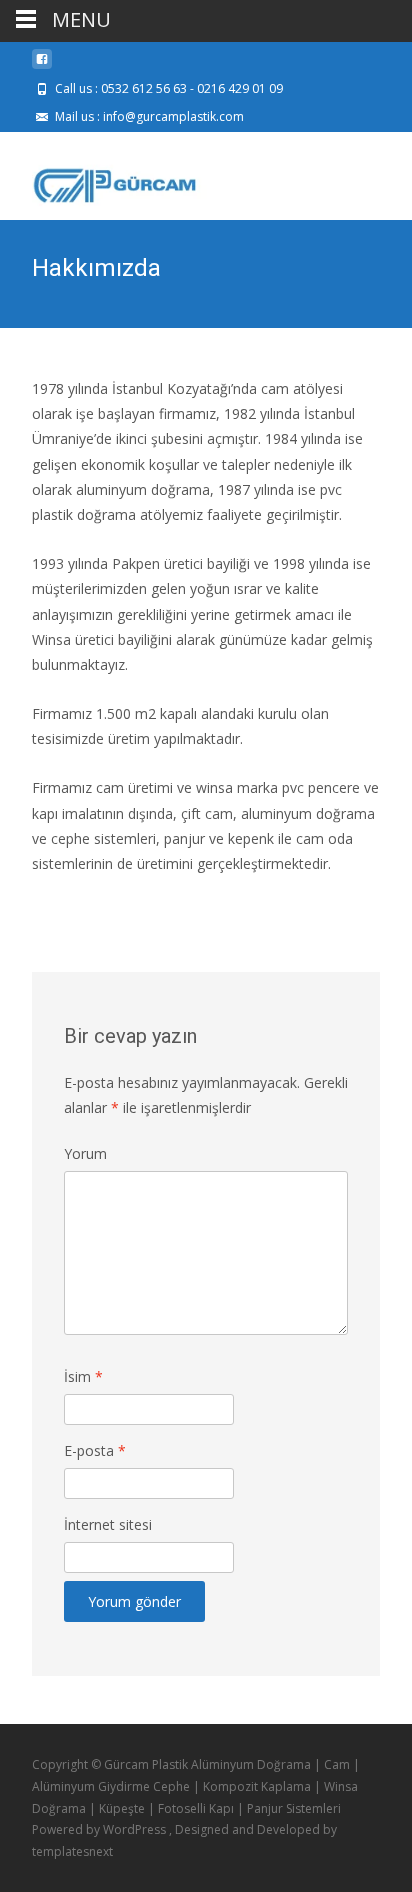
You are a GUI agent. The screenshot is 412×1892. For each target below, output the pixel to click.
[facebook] (42, 66)
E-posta (95, 1450)
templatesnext (72, 1851)
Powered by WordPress (100, 1829)
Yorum (85, 1153)
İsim (83, 1376)
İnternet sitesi (108, 1524)
